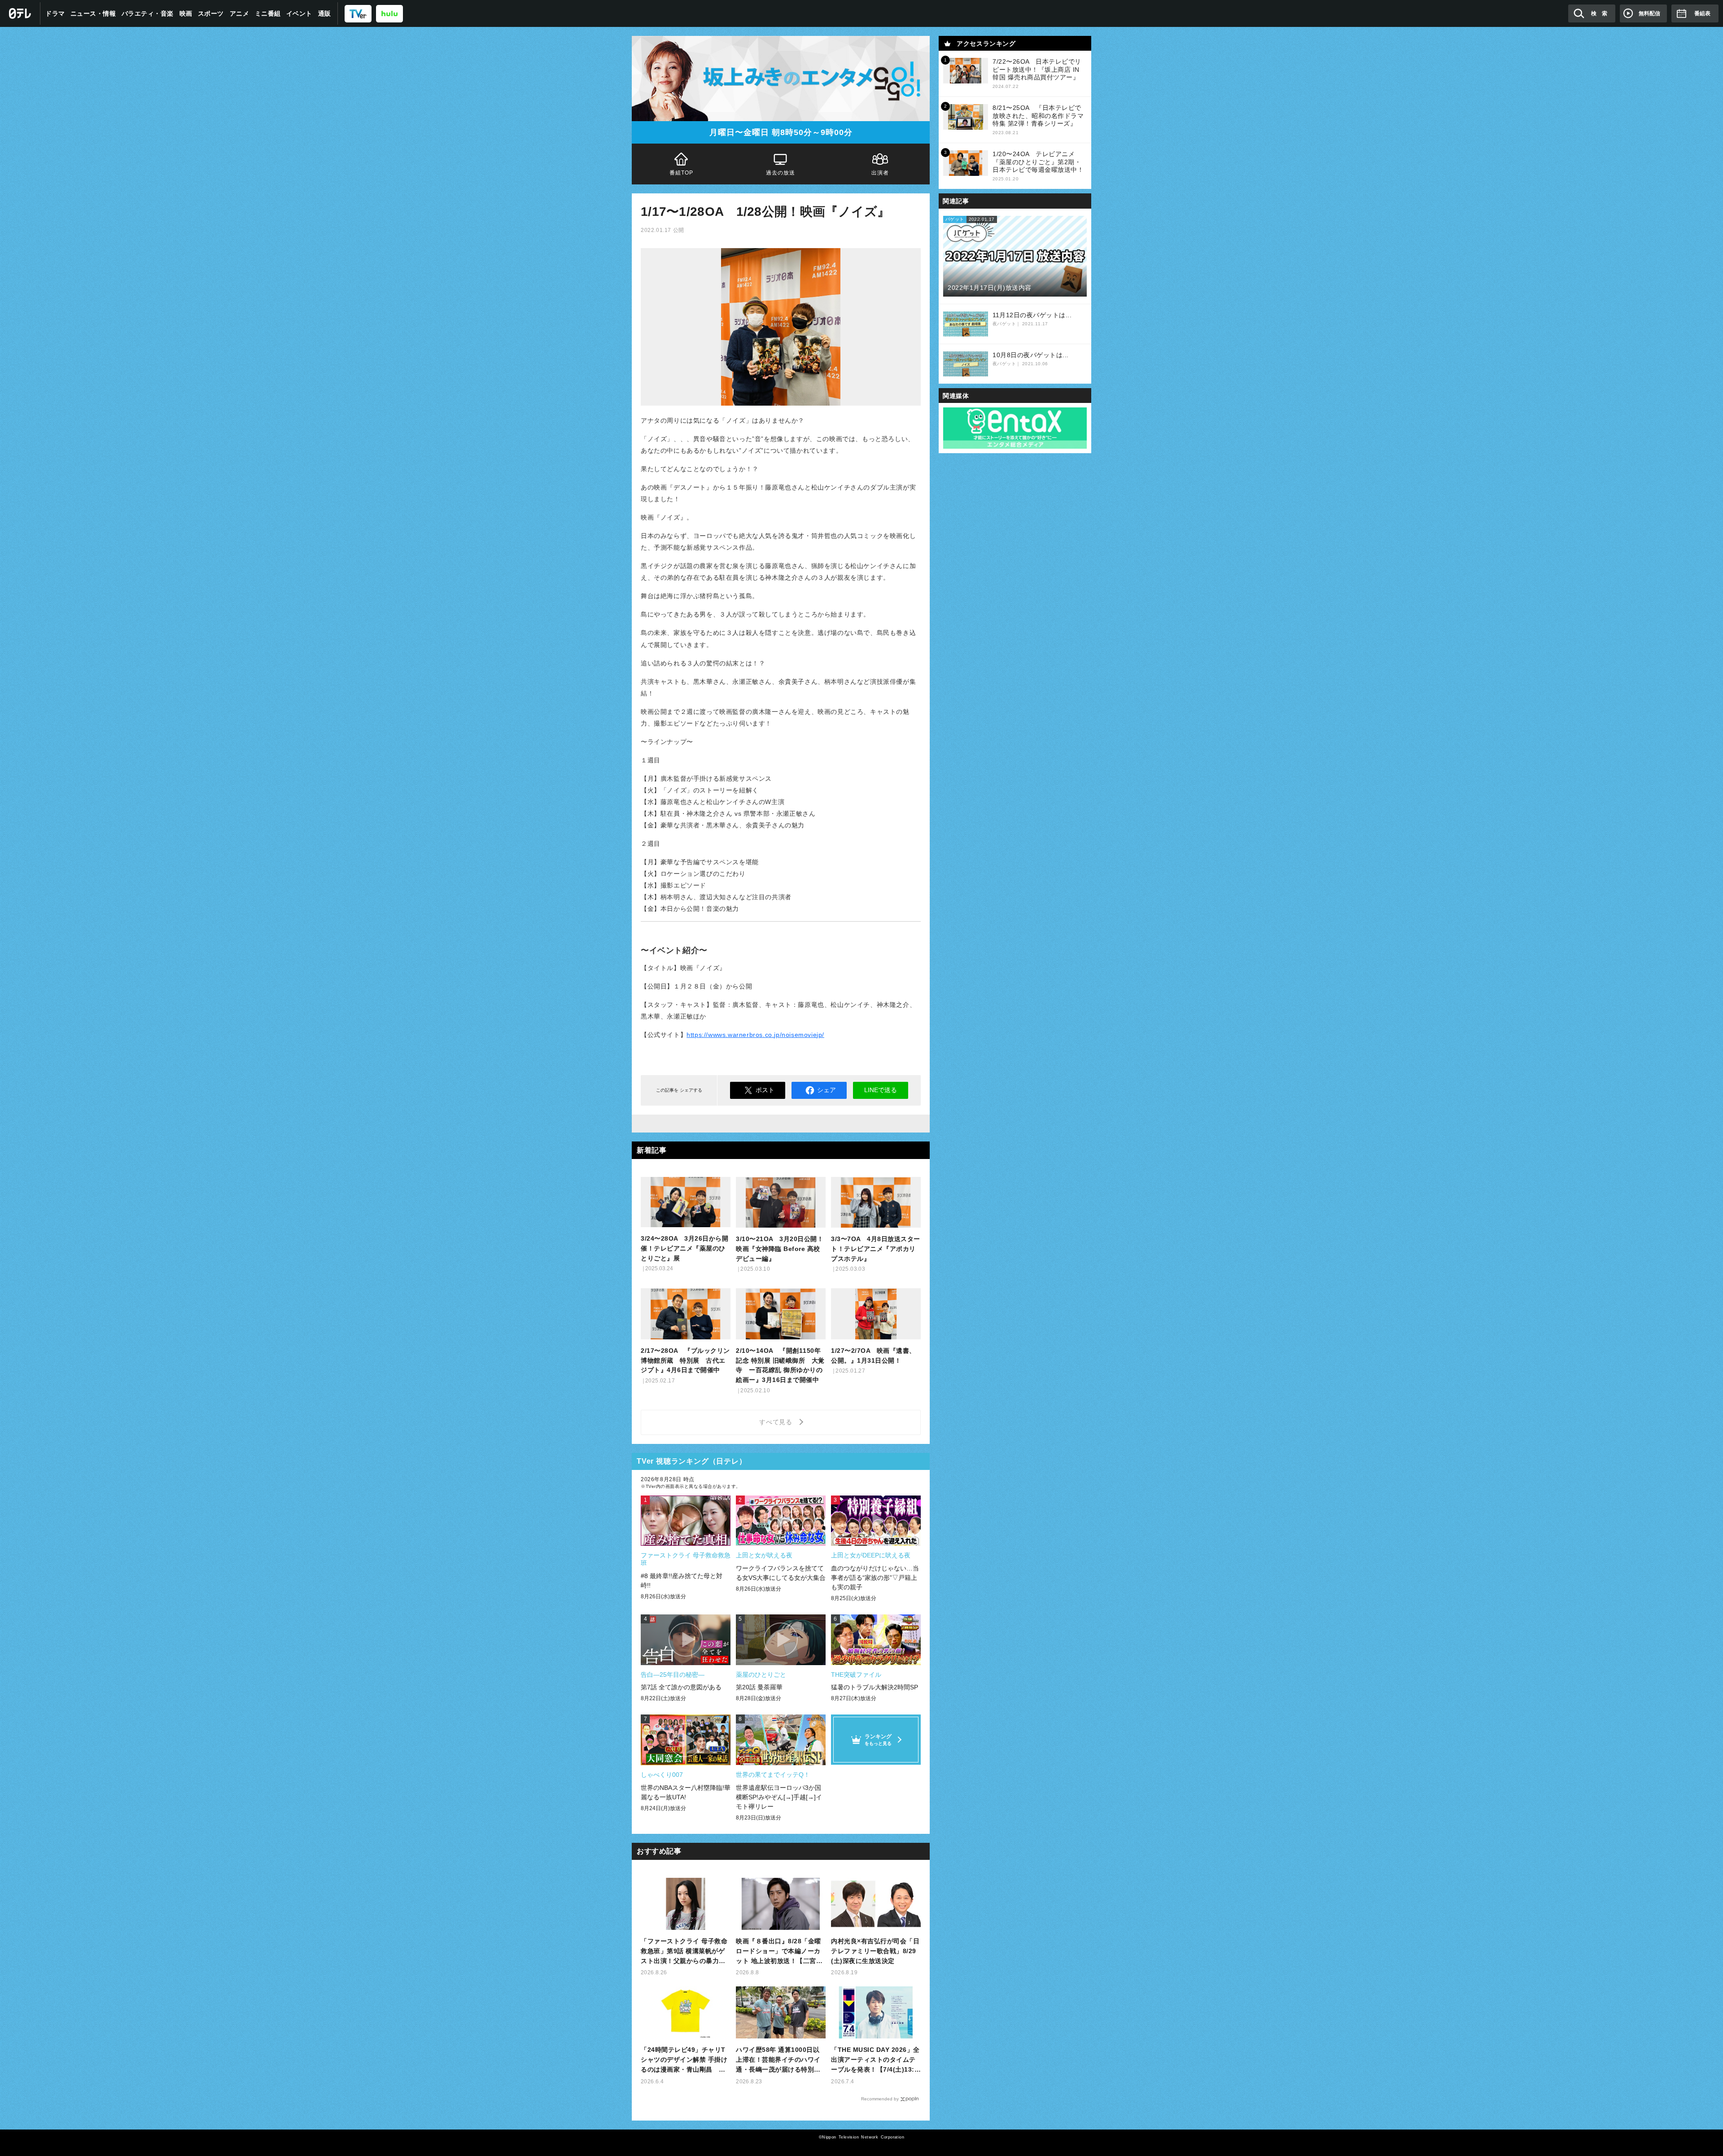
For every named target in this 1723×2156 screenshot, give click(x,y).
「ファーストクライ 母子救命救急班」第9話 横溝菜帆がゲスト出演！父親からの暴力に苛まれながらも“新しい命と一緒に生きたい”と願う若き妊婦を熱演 (685, 1952)
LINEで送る (881, 1090)
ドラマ (55, 13)
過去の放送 (781, 173)
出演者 (880, 173)
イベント (299, 13)
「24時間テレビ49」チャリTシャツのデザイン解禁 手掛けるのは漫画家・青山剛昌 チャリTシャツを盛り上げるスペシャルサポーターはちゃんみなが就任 (685, 2060)
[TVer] (358, 13)
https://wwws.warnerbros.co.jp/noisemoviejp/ (755, 1035)
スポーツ (211, 13)
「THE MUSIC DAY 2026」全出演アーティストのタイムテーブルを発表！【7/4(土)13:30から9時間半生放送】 (875, 2060)
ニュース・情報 (93, 13)
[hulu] (389, 13)
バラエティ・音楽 (148, 13)
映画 (186, 13)
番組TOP (682, 173)
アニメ (240, 13)
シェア (827, 1090)
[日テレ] (20, 13)
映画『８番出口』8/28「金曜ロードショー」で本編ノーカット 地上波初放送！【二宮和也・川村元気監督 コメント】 (779, 1952)
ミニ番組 (268, 13)
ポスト (765, 1090)
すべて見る (777, 1422)
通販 (325, 13)
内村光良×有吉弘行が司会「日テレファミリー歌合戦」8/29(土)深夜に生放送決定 (875, 1951)
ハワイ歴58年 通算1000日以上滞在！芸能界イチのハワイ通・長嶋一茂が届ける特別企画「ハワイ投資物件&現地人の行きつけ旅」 (781, 2060)
